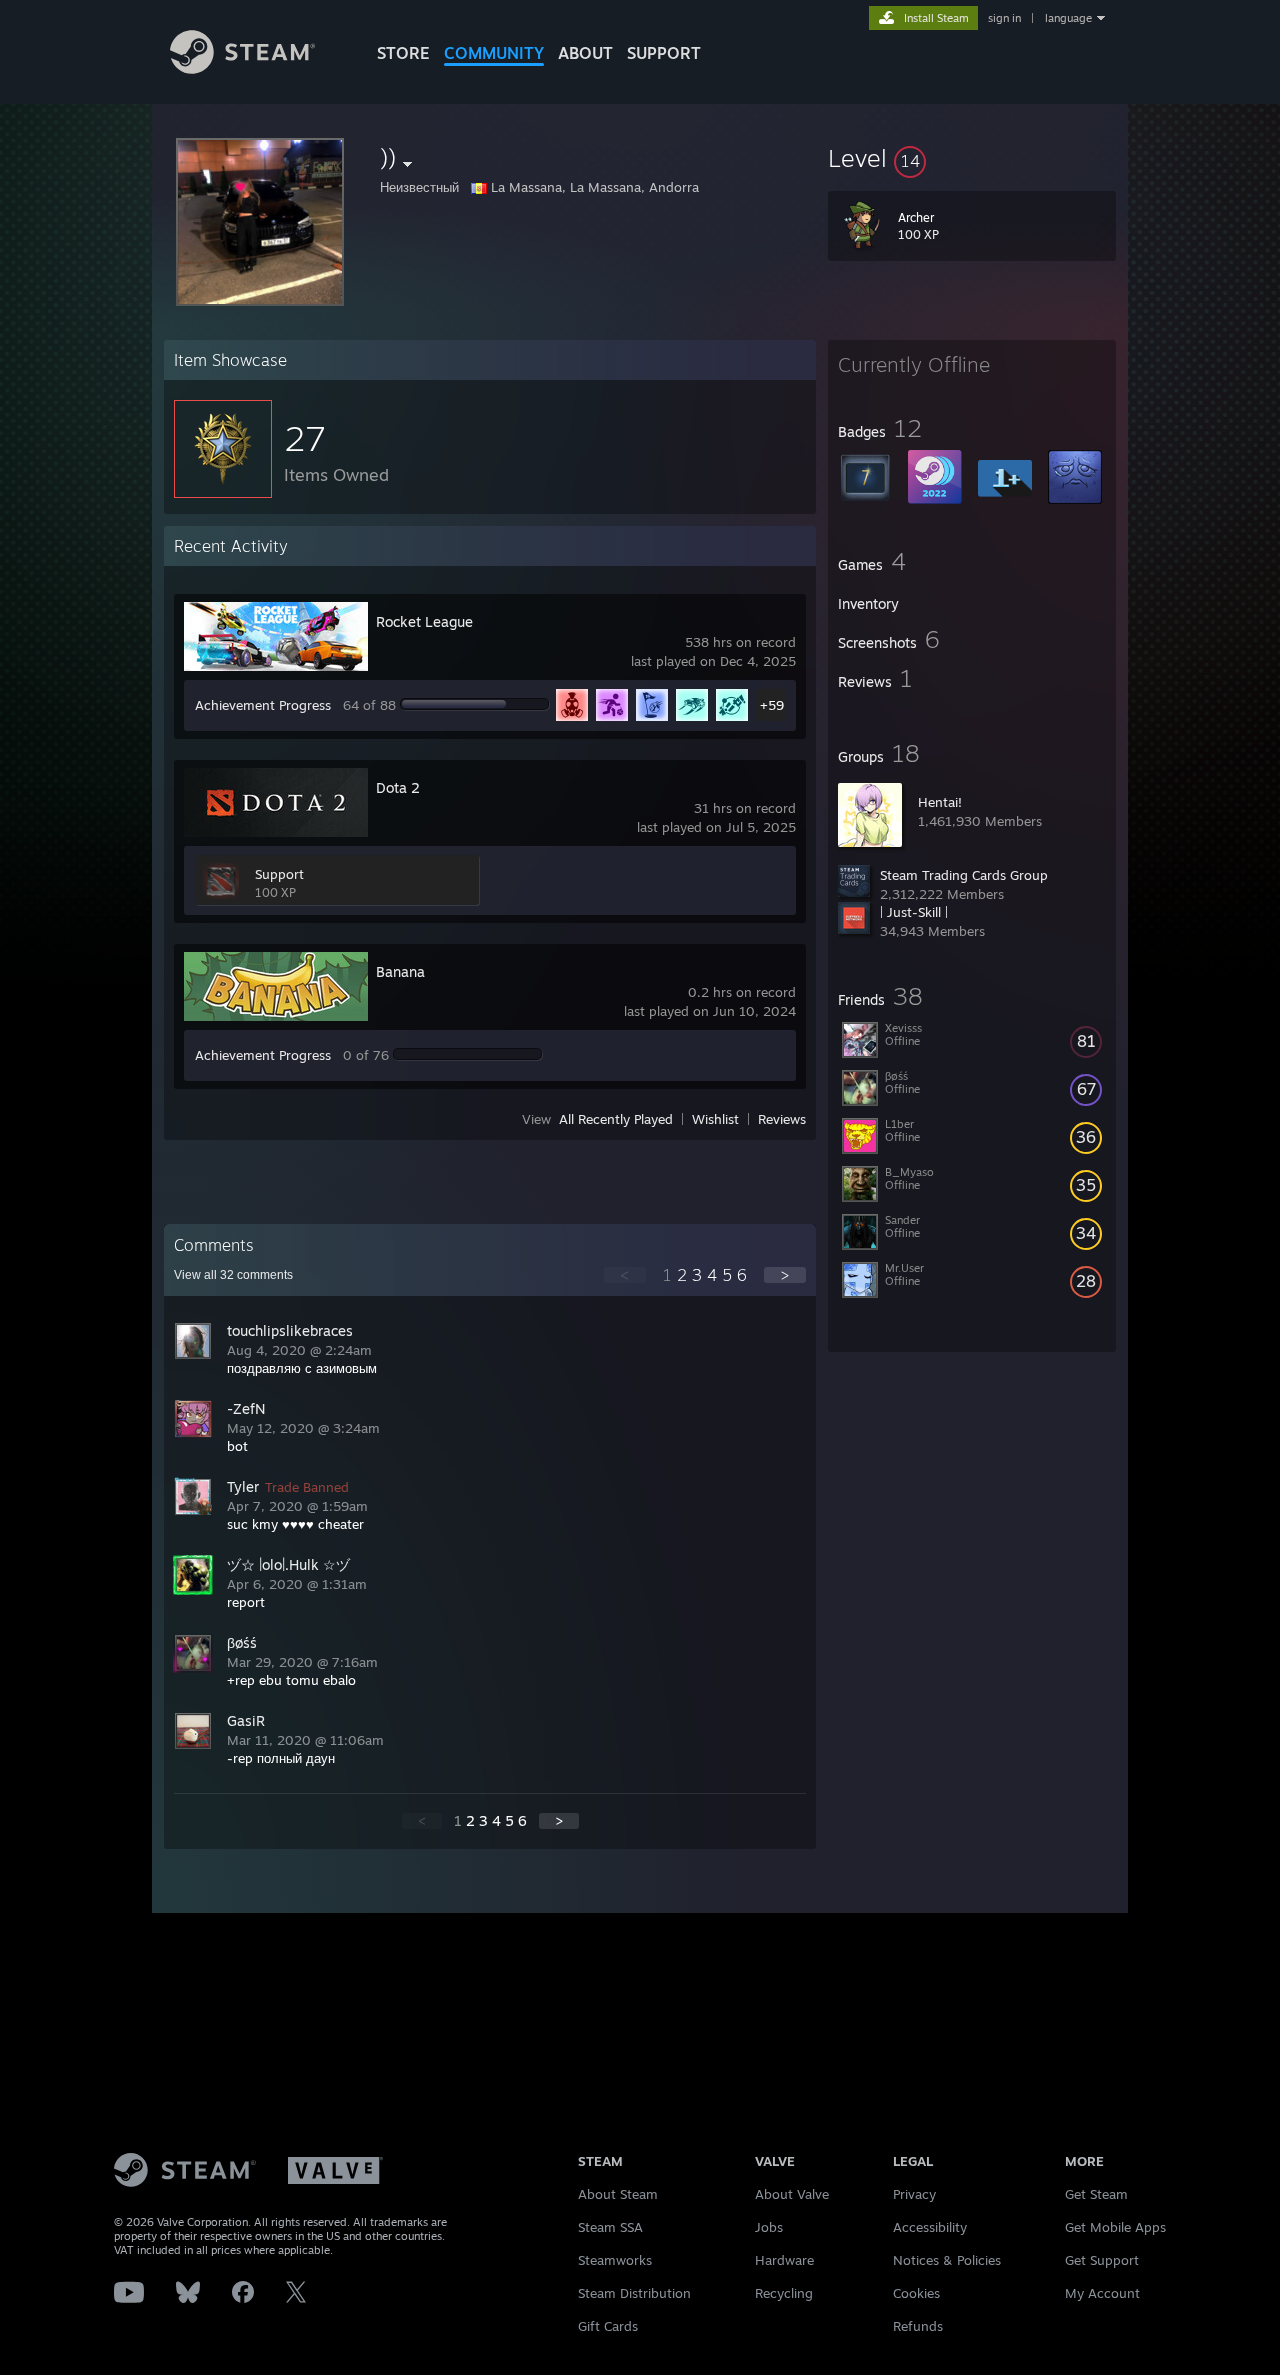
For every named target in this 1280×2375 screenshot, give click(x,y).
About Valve (792, 2194)
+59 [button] (772, 705)
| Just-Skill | (914, 912)
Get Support (1102, 2260)
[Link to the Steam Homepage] (242, 68)
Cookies (916, 2293)
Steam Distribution (634, 2293)
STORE (403, 53)
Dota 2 (398, 787)
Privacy (914, 2194)
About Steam (618, 2194)
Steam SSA (610, 2227)
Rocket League (424, 621)
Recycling (784, 2293)
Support (279, 874)
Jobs (769, 2227)
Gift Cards (608, 2326)
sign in (1004, 18)
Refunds (918, 2326)
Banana (400, 971)
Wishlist (715, 1119)
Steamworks (615, 2260)
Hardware (784, 2260)
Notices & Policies (947, 2260)
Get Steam (1096, 2194)
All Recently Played (616, 1119)
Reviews (782, 1119)
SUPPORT (664, 53)
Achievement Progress (263, 705)
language (1068, 18)
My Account (1102, 2293)
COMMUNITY (494, 53)
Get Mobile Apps (1115, 2227)
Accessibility (930, 2227)
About (585, 53)
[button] (972, 158)
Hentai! (940, 802)
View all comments (233, 1275)
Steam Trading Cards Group (964, 875)
